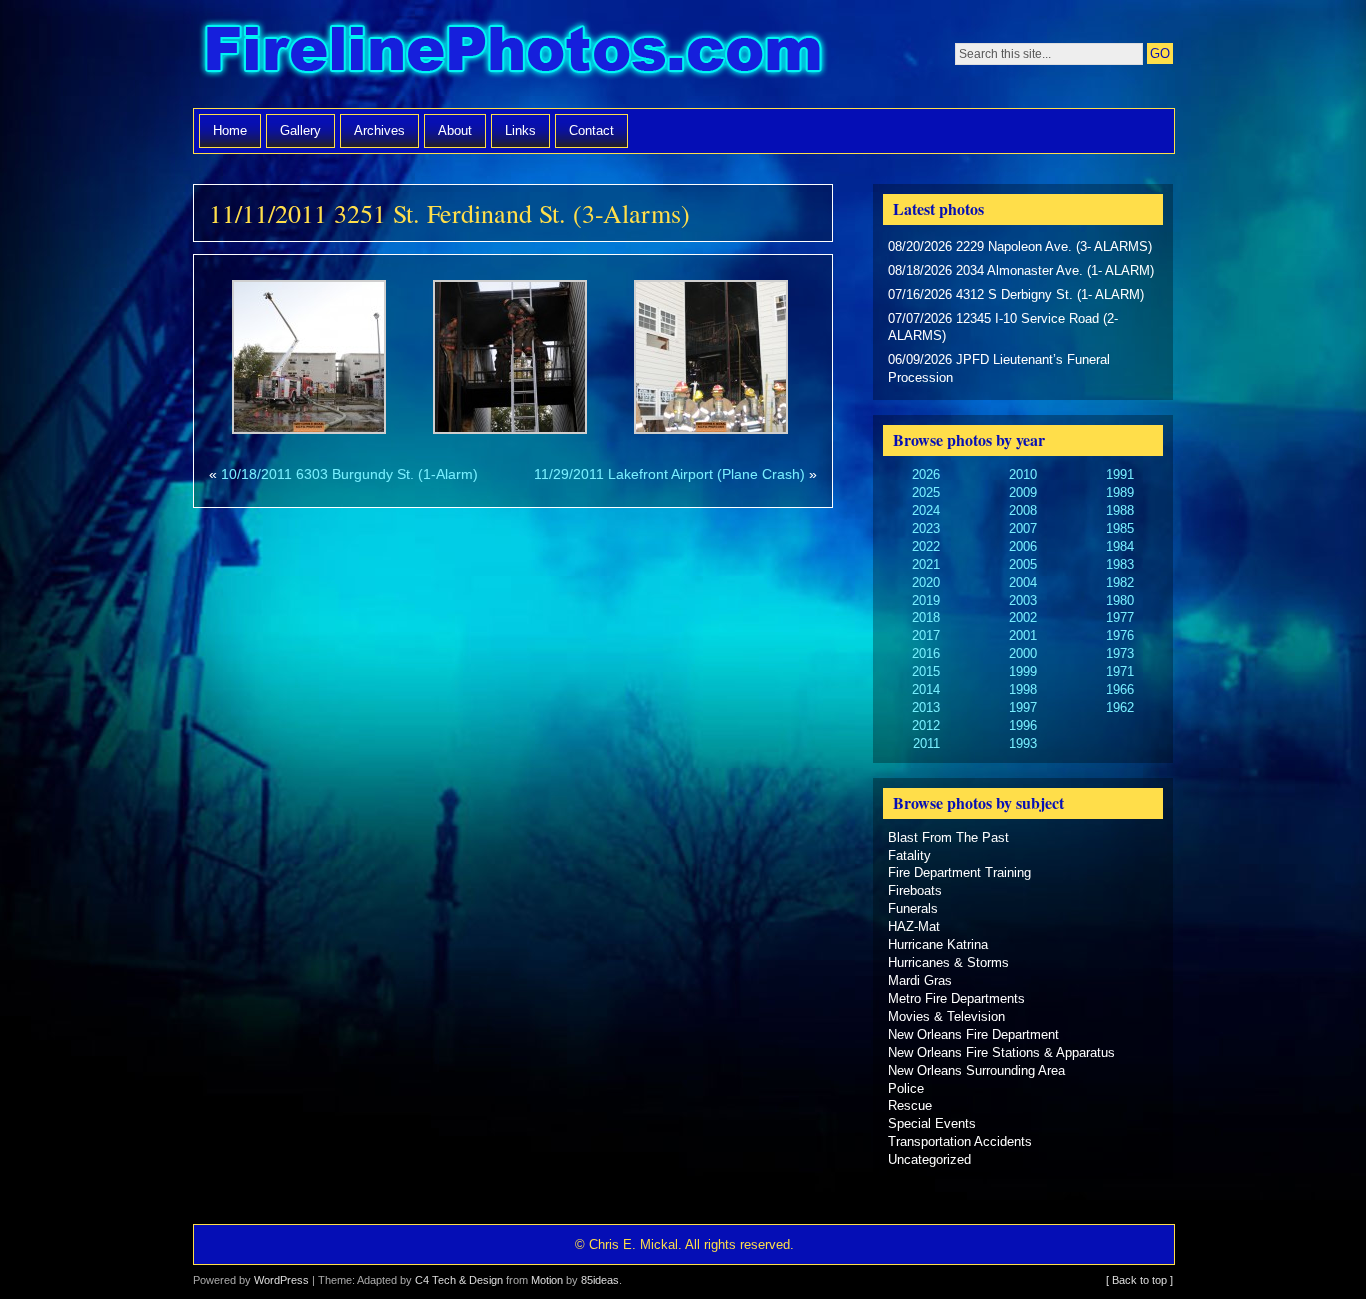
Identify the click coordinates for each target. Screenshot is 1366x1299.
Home (230, 130)
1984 (1120, 546)
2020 (926, 582)
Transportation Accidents (960, 1141)
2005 (1023, 564)
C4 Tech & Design (459, 1280)
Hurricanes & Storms (948, 962)
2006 (1023, 546)
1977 (1120, 617)
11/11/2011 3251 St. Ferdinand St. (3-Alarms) (449, 213)
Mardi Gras (920, 980)
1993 (1023, 743)
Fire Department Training (959, 872)
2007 (1023, 528)
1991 (1120, 474)
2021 (926, 564)
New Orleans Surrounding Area (976, 1070)
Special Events (932, 1123)
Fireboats (915, 890)
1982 (1120, 582)
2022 (926, 546)
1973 (1120, 653)
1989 (1120, 492)
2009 (1023, 492)
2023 (926, 528)
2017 (926, 635)
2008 (1023, 510)
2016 (926, 653)
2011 (926, 743)
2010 (1023, 474)
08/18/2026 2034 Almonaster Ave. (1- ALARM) (1021, 270)
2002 (1023, 617)
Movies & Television (946, 1016)
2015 (926, 671)
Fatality (909, 855)
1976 (1120, 635)
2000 (1023, 653)
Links (520, 130)
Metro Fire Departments (956, 998)
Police (906, 1088)
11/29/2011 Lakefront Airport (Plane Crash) (669, 474)
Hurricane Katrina (938, 944)
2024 (926, 510)
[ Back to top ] (1139, 1280)
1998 (1023, 689)
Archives (379, 130)
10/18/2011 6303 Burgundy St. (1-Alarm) (349, 474)
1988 (1120, 510)
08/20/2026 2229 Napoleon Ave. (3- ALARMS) (1020, 246)
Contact (591, 130)
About (455, 130)
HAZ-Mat (914, 926)
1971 (1120, 671)
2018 (926, 617)
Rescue (910, 1105)
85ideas (600, 1280)
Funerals (913, 908)
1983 (1120, 564)
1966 (1120, 689)
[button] (309, 360)
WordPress (281, 1280)
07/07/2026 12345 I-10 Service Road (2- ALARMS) (1003, 327)
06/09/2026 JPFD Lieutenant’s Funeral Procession (999, 368)
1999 (1023, 671)
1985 (1120, 528)
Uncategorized (929, 1159)
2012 (926, 725)
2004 (1023, 582)
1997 (1023, 707)
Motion (547, 1280)
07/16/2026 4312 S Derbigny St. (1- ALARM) (1016, 294)
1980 (1120, 600)
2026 (926, 474)
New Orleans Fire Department (973, 1034)
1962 (1120, 707)
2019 (926, 600)
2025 (926, 492)
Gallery (300, 130)
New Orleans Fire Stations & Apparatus (1001, 1052)
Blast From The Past (948, 837)
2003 (1023, 600)
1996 (1023, 725)
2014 (926, 689)
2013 (926, 707)
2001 (1023, 635)
